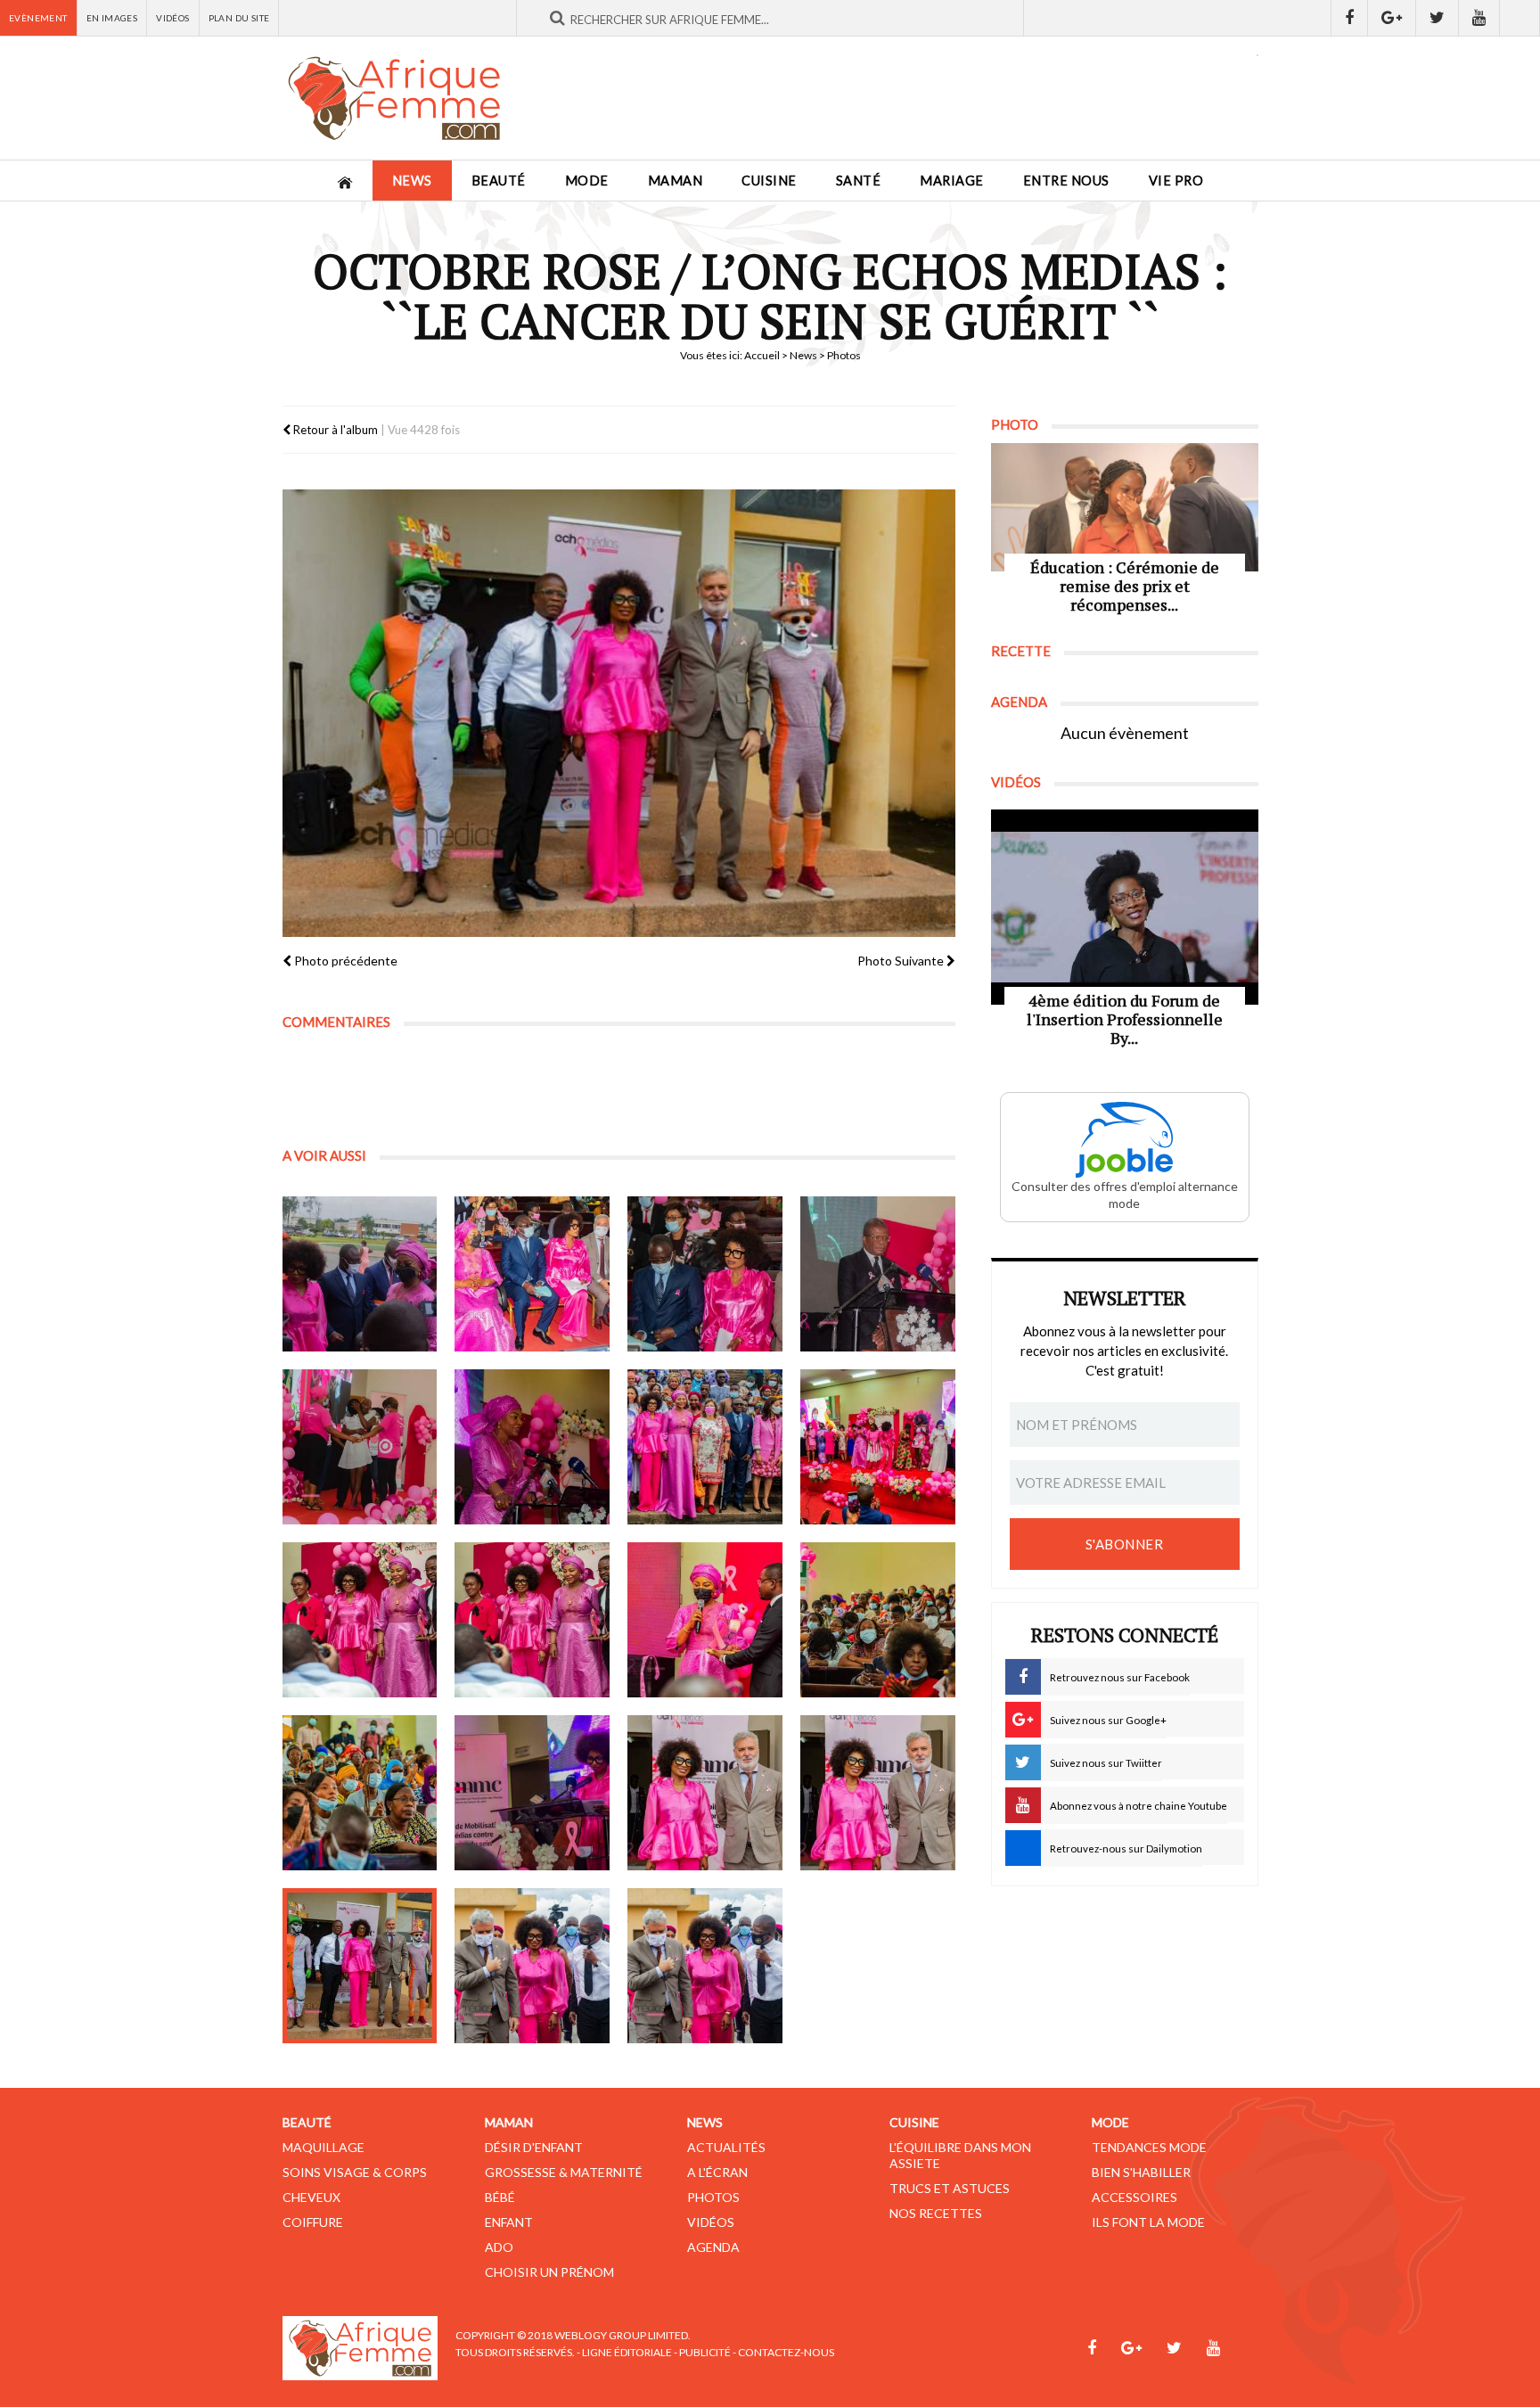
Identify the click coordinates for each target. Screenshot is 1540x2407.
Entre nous (1066, 181)
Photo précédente (344, 961)
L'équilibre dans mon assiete (960, 2155)
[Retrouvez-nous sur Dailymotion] (1520, 18)
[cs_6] (532, 1447)
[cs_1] (360, 1274)
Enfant (509, 2222)
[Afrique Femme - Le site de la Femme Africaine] (394, 98)
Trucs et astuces (950, 2188)
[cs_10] (532, 1620)
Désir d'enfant (534, 2147)
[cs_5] (360, 1447)
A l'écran (717, 2172)
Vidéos (172, 18)
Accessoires (1135, 2197)
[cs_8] (878, 1447)
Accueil (762, 355)
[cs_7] (705, 1447)
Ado (499, 2247)
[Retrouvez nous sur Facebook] (1349, 18)
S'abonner (1125, 1544)
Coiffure (313, 2222)
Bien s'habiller (1141, 2172)
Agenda (713, 2247)
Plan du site (239, 18)
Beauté (499, 181)
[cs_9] (360, 1620)
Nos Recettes (936, 2213)
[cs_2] (532, 1274)
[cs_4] (878, 1274)
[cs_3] (705, 1274)
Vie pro (1176, 181)
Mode (587, 181)
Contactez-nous (786, 2352)
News (412, 181)
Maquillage (324, 2147)
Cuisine (769, 181)
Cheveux (311, 2197)
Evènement (38, 18)
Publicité (705, 2352)
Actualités (726, 2147)
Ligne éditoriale (627, 2352)
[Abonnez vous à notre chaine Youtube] (1479, 18)
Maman (676, 181)
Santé (859, 181)
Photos (713, 2197)
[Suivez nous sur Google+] (1392, 18)
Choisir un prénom (549, 2272)
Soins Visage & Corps (355, 2172)
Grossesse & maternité (564, 2172)
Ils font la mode (1148, 2222)
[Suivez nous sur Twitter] (1438, 18)
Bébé (500, 2197)
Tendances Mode (1149, 2147)
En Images (112, 18)
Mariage (952, 181)
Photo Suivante (902, 961)
